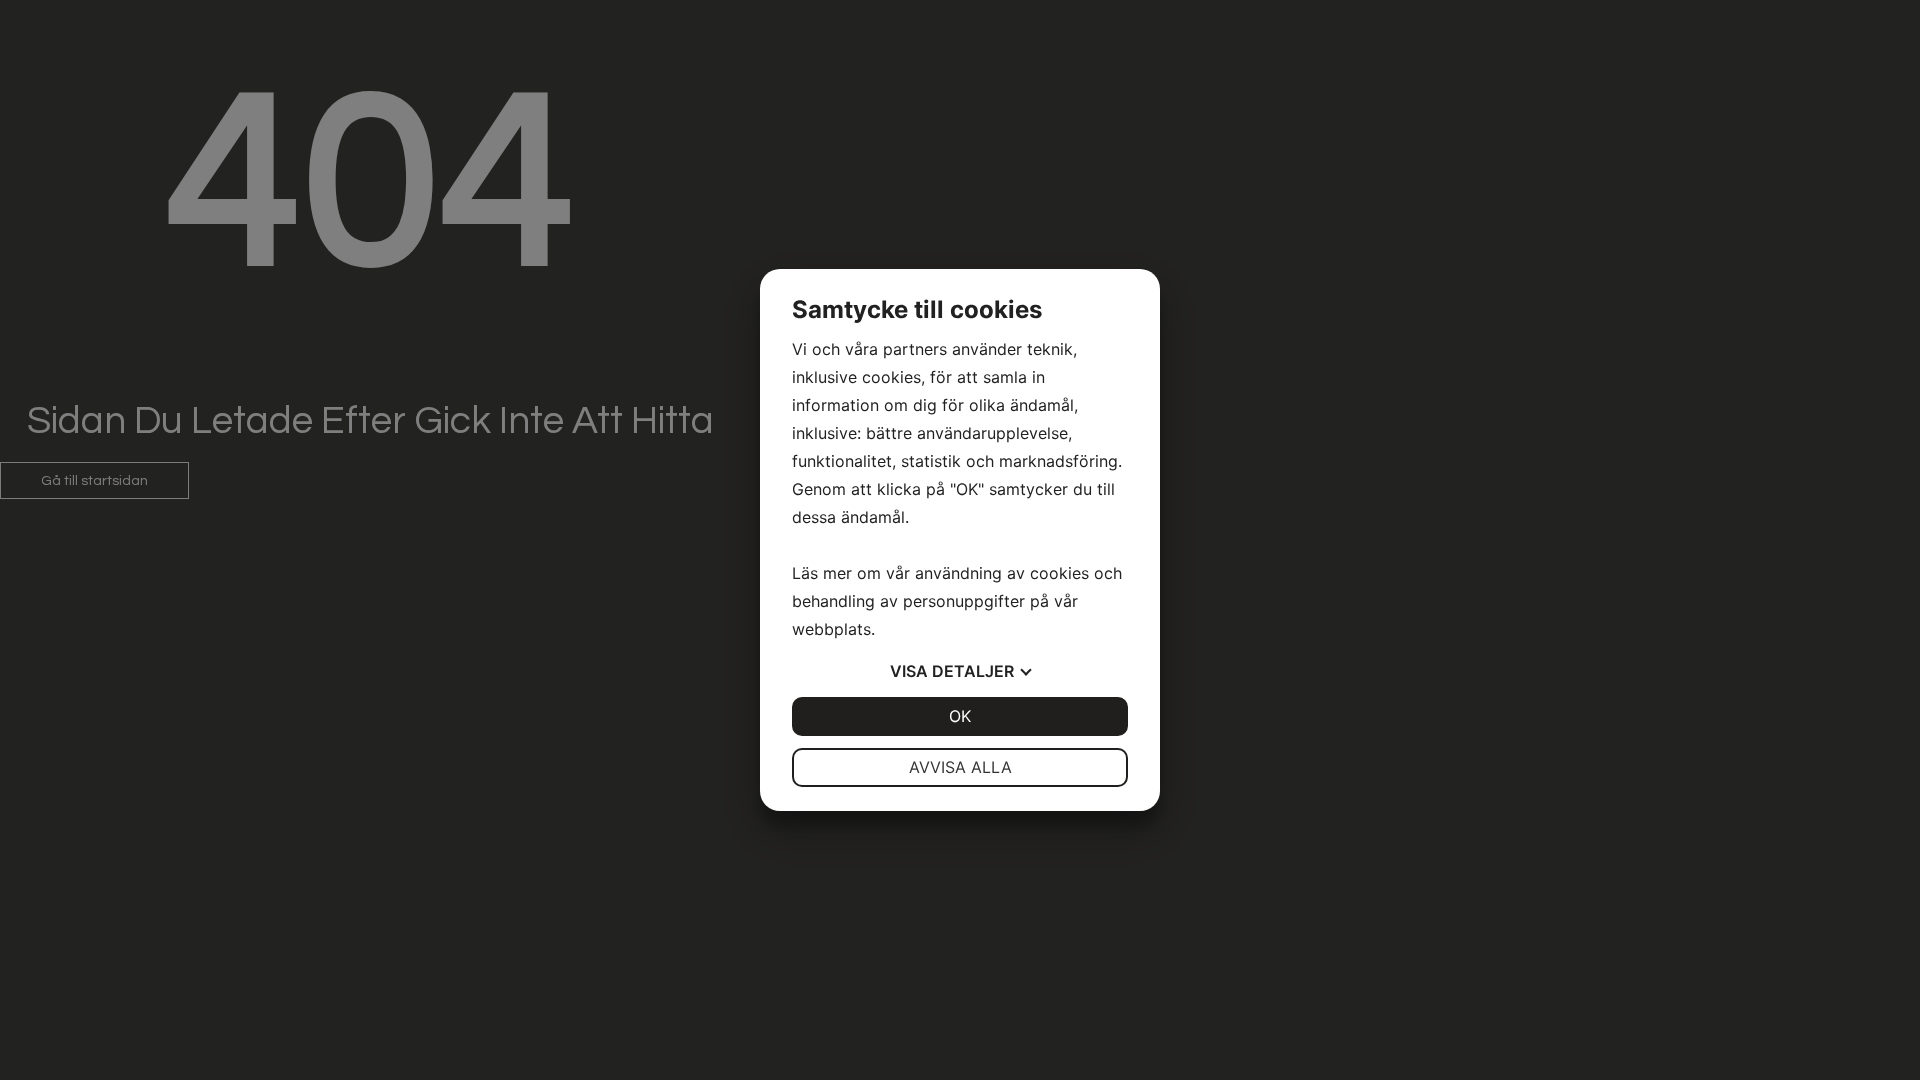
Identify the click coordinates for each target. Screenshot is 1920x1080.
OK (960, 716)
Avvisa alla (960, 767)
